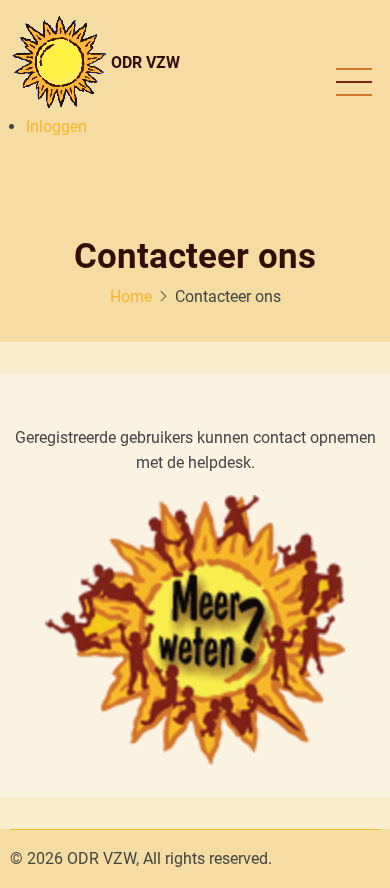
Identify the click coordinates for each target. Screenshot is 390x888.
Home (131, 296)
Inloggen (56, 126)
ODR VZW (145, 62)
